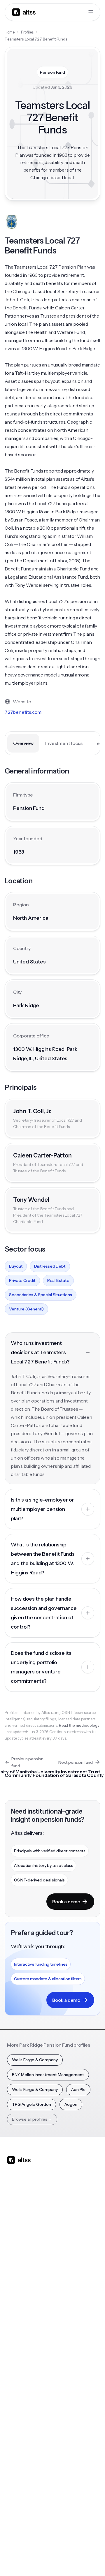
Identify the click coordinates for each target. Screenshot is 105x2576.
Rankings (64, 2342)
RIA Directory (69, 2366)
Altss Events (20, 2377)
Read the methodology (79, 1725)
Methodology (20, 2467)
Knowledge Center (25, 2389)
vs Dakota (65, 2288)
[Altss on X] (13, 2206)
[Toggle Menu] (91, 12)
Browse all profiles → (32, 2119)
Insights (14, 2354)
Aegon (71, 2104)
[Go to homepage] (24, 12)
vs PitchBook (68, 2264)
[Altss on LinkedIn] (29, 2206)
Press (12, 2478)
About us (15, 2443)
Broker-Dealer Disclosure (29, 2559)
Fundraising (18, 2276)
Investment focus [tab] (64, 743)
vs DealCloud (68, 2311)
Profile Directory (72, 2354)
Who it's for (18, 2264)
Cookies (86, 2546)
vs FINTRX (65, 2276)
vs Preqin (65, 2253)
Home (10, 32)
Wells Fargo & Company (35, 2060)
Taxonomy (66, 2401)
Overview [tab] (23, 743)
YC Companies (70, 2377)
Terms (67, 2546)
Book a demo (66, 1902)
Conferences (20, 2366)
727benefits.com (23, 712)
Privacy (48, 2546)
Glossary (64, 2389)
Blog (11, 2342)
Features (15, 2253)
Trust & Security (21, 2546)
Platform (15, 2241)
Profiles (27, 32)
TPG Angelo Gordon (32, 2104)
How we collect (22, 2455)
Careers (15, 2490)
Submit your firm (23, 2502)
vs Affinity (65, 2299)
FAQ (11, 2401)
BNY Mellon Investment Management (48, 2075)
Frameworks (68, 2412)
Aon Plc (78, 2089)
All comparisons (71, 2241)
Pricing (14, 2288)
